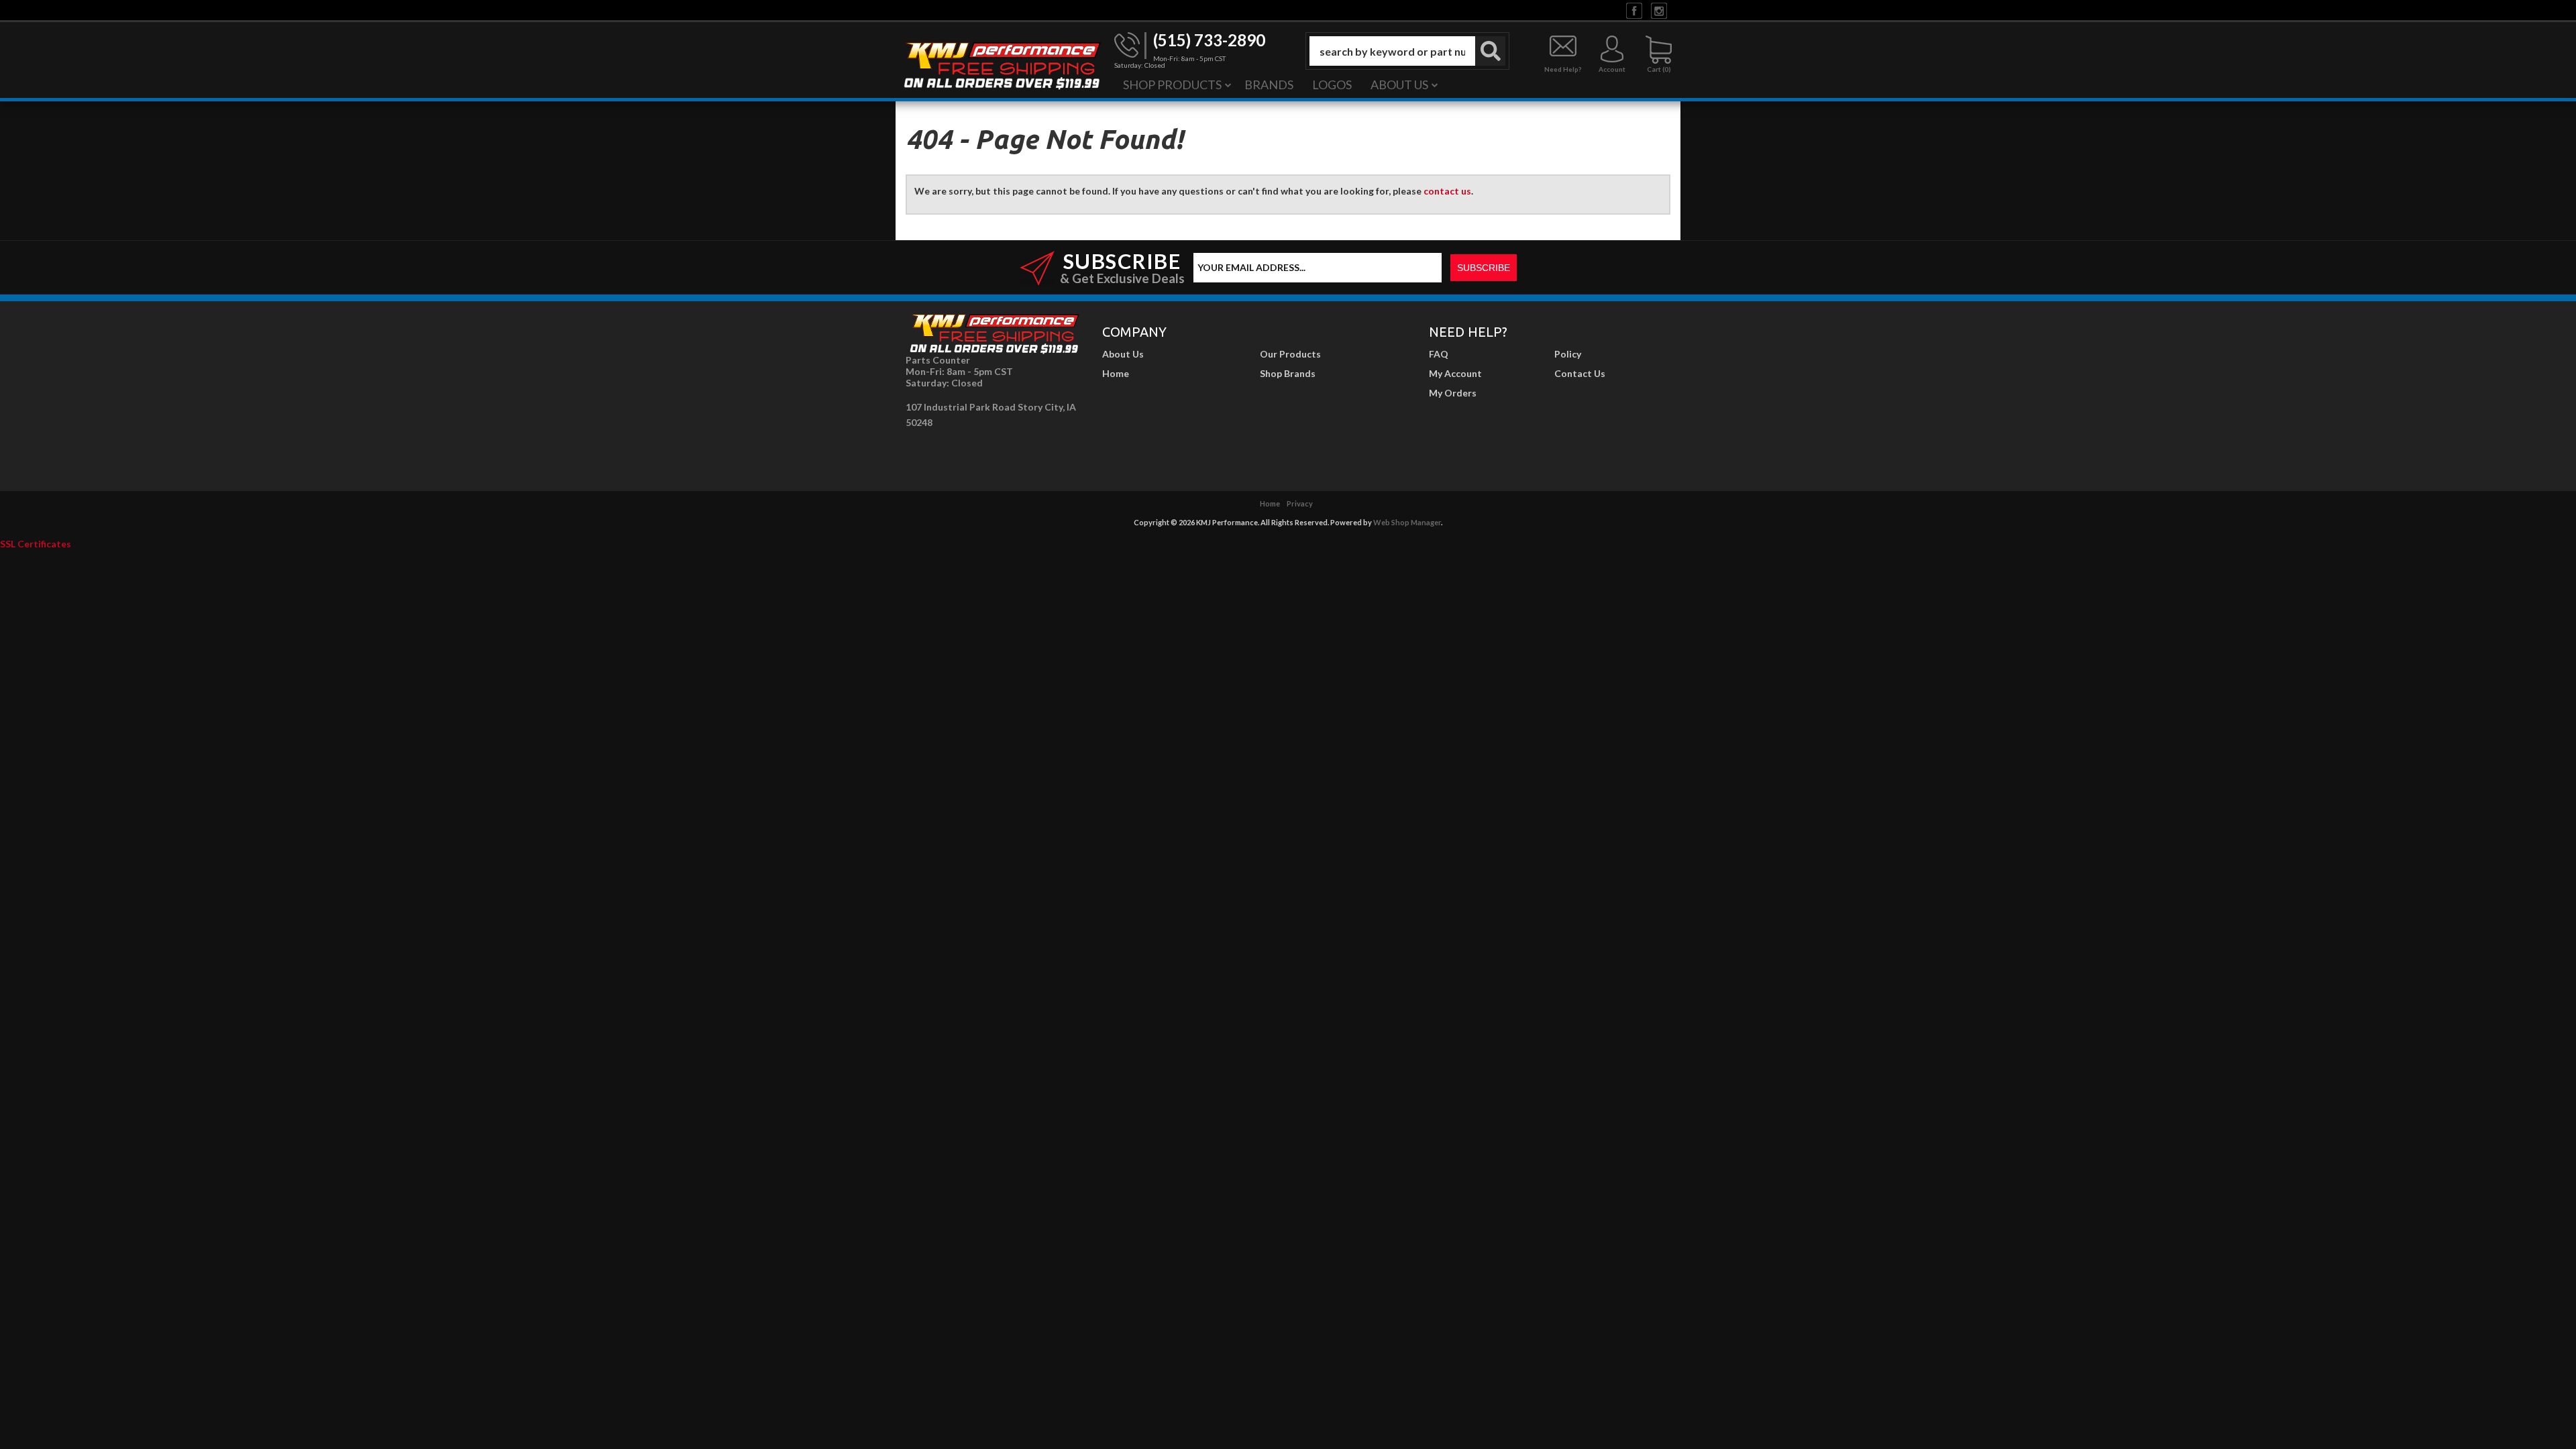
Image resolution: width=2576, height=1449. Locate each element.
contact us (1447, 191)
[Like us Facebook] (1634, 10)
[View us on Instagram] (1659, 10)
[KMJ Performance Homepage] (1002, 64)
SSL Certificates (36, 544)
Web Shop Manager (1407, 522)
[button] (1407, 51)
